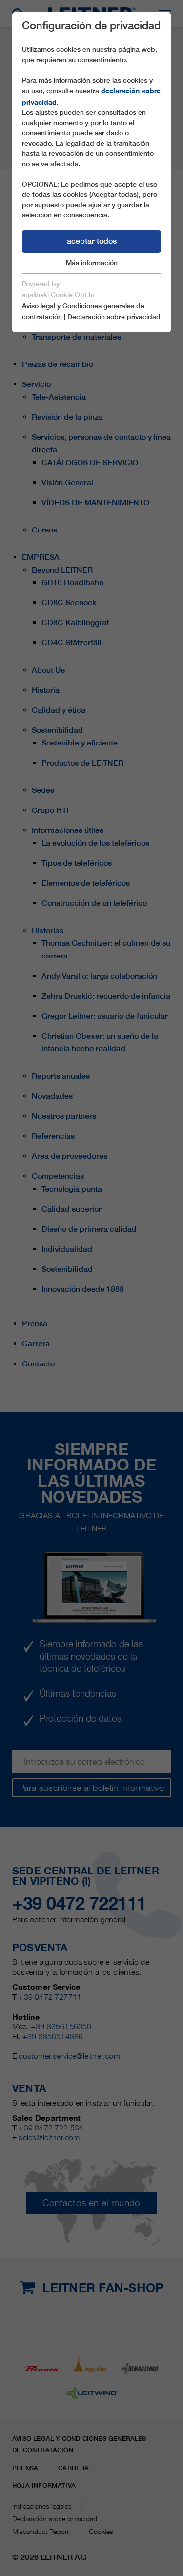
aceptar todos (92, 241)
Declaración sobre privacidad (114, 317)
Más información (92, 263)
